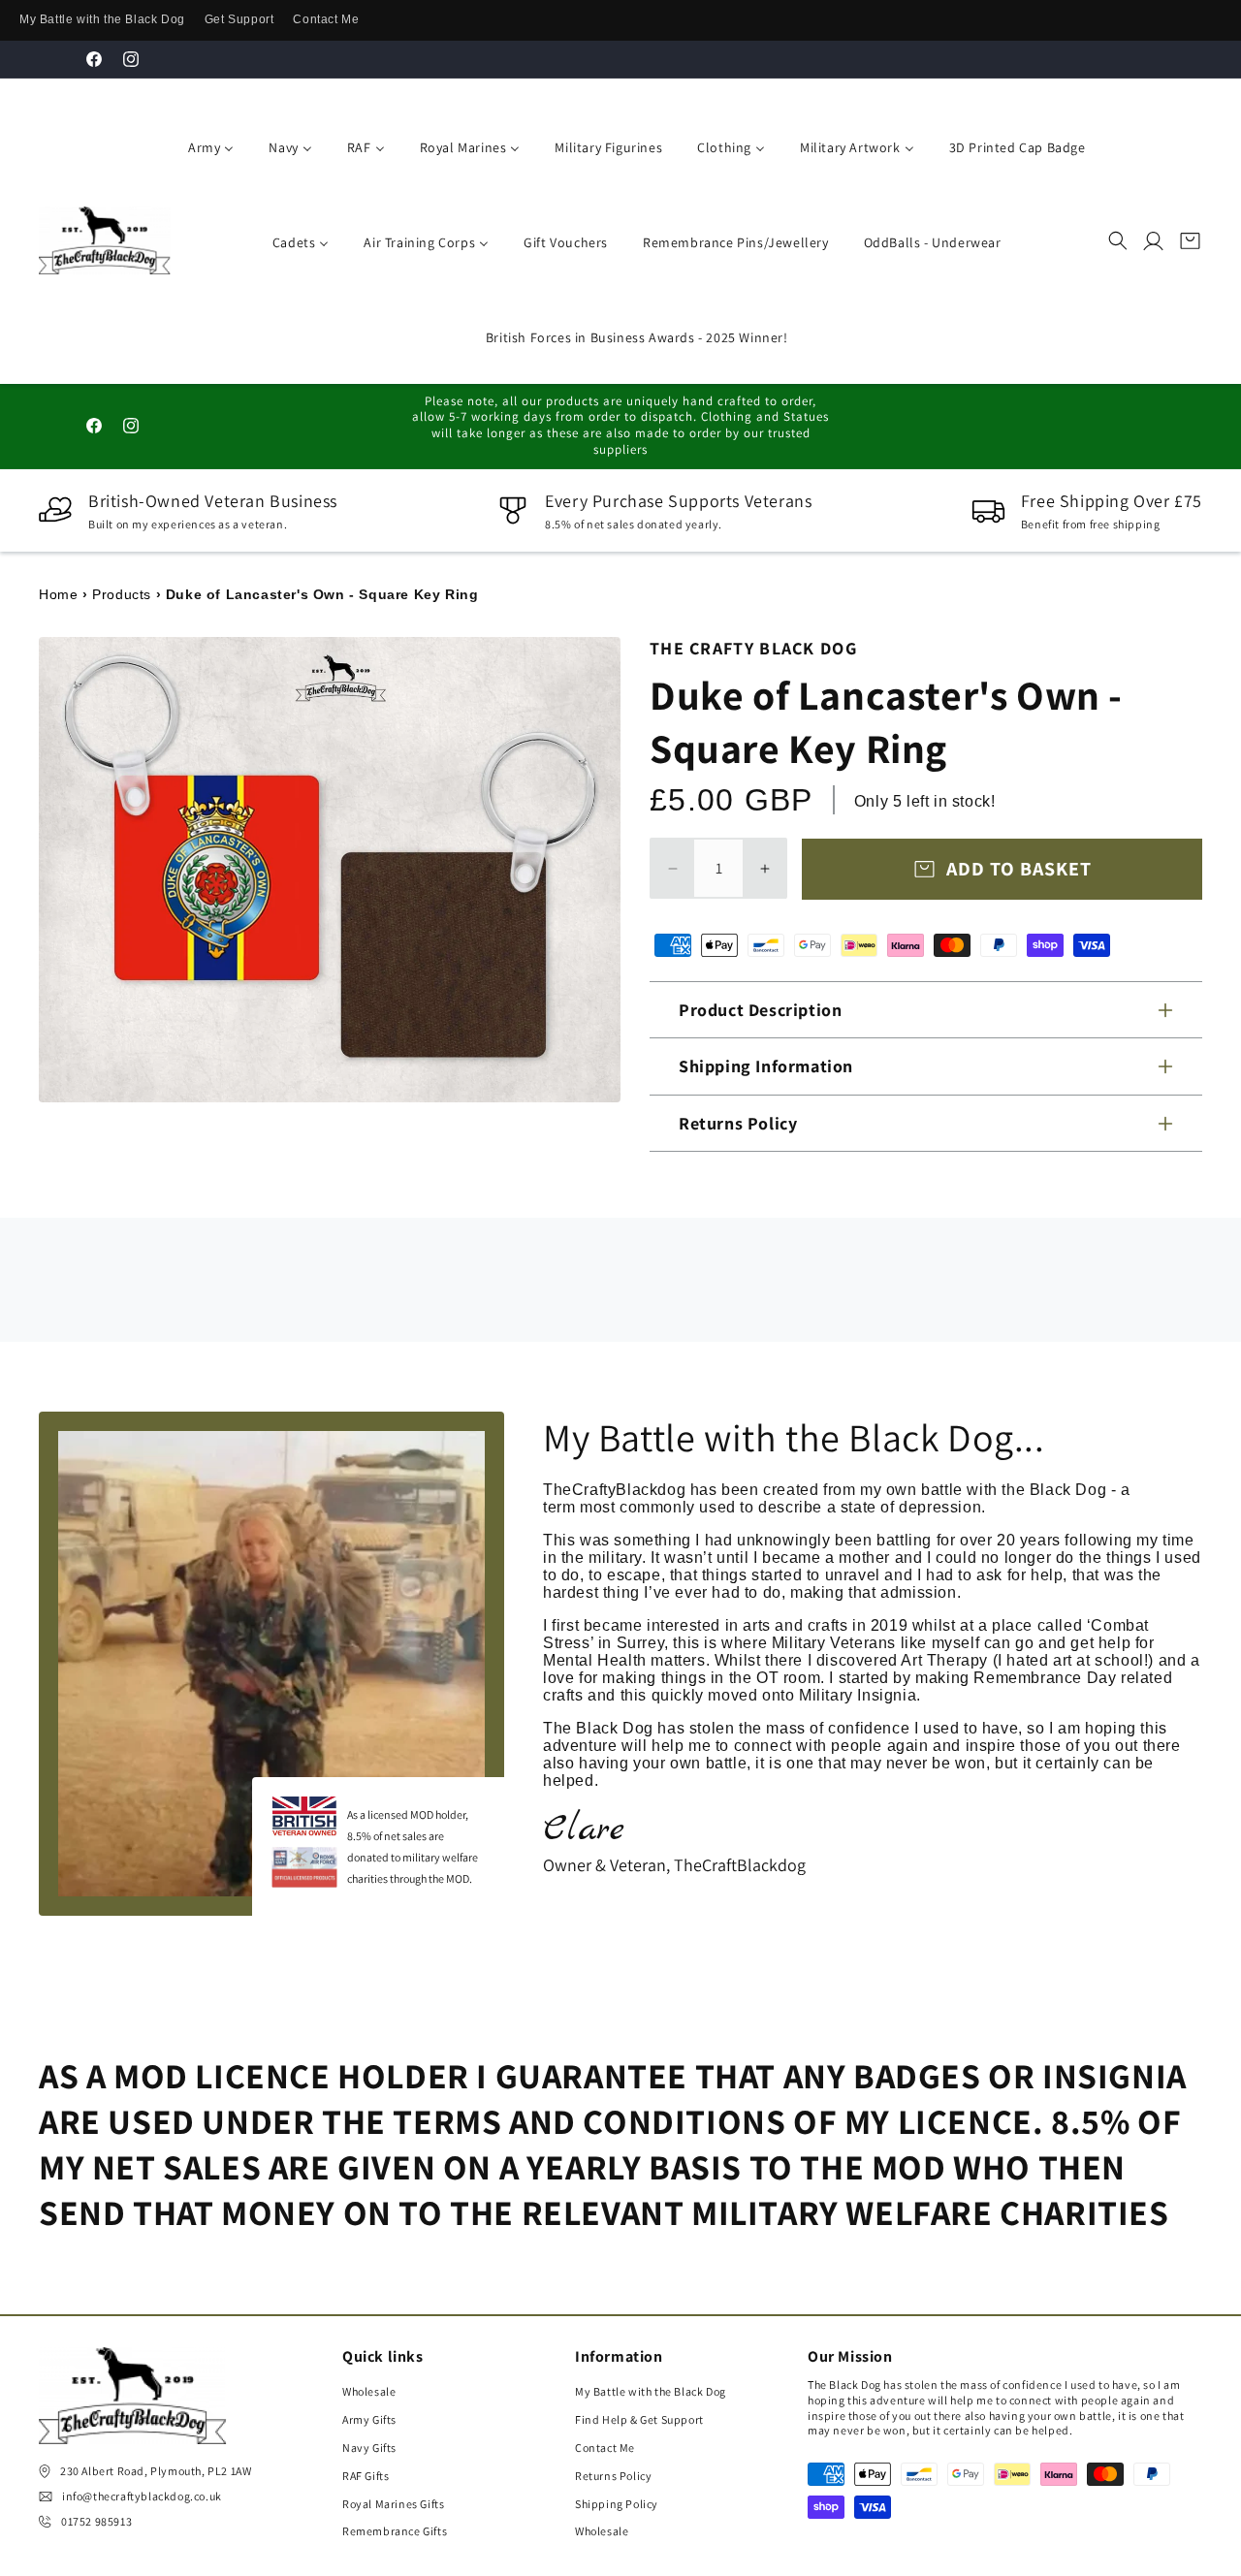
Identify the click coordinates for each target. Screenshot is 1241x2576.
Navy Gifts (369, 2448)
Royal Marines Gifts (393, 2504)
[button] (1118, 240)
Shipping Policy (617, 2504)
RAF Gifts (366, 2476)
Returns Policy (613, 2476)
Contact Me (326, 19)
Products (122, 594)
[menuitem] (207, 145)
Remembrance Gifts (395, 2531)
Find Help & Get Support (639, 2419)
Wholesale (369, 2391)
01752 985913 (96, 2521)
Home (58, 594)
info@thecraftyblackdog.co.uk (142, 2496)
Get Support (239, 19)
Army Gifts (369, 2419)
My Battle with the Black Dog (102, 19)
